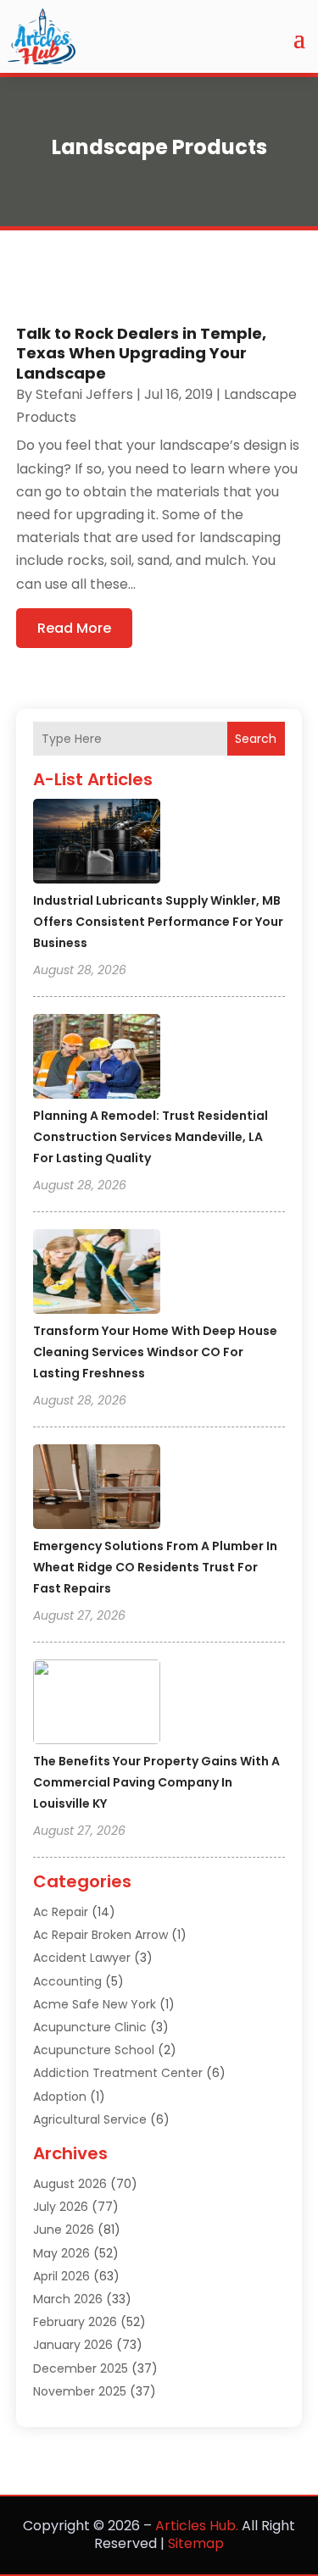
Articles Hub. (197, 2526)
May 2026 (61, 2253)
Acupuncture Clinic (90, 2027)
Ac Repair (61, 1912)
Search (256, 739)
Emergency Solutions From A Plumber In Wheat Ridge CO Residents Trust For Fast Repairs (155, 1567)
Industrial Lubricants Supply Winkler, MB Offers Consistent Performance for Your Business (158, 922)
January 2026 (73, 2345)
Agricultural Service (90, 2119)
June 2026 (64, 2230)
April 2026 (61, 2276)
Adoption (60, 2097)
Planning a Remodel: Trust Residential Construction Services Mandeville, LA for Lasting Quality (151, 1137)
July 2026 (61, 2207)
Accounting (67, 1981)
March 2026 (68, 2299)
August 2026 (70, 2184)
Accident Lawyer (82, 1958)
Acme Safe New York (95, 2004)
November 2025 (80, 2391)
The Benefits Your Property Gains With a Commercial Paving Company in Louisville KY (156, 1782)
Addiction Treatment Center (118, 2073)
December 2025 (81, 2368)
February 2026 (75, 2322)
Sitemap (196, 2543)
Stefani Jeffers (84, 394)
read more (74, 628)
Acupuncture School (94, 2050)
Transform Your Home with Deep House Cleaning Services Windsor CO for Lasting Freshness (155, 1352)
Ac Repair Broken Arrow (100, 1935)
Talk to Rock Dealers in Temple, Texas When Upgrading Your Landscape (141, 353)
